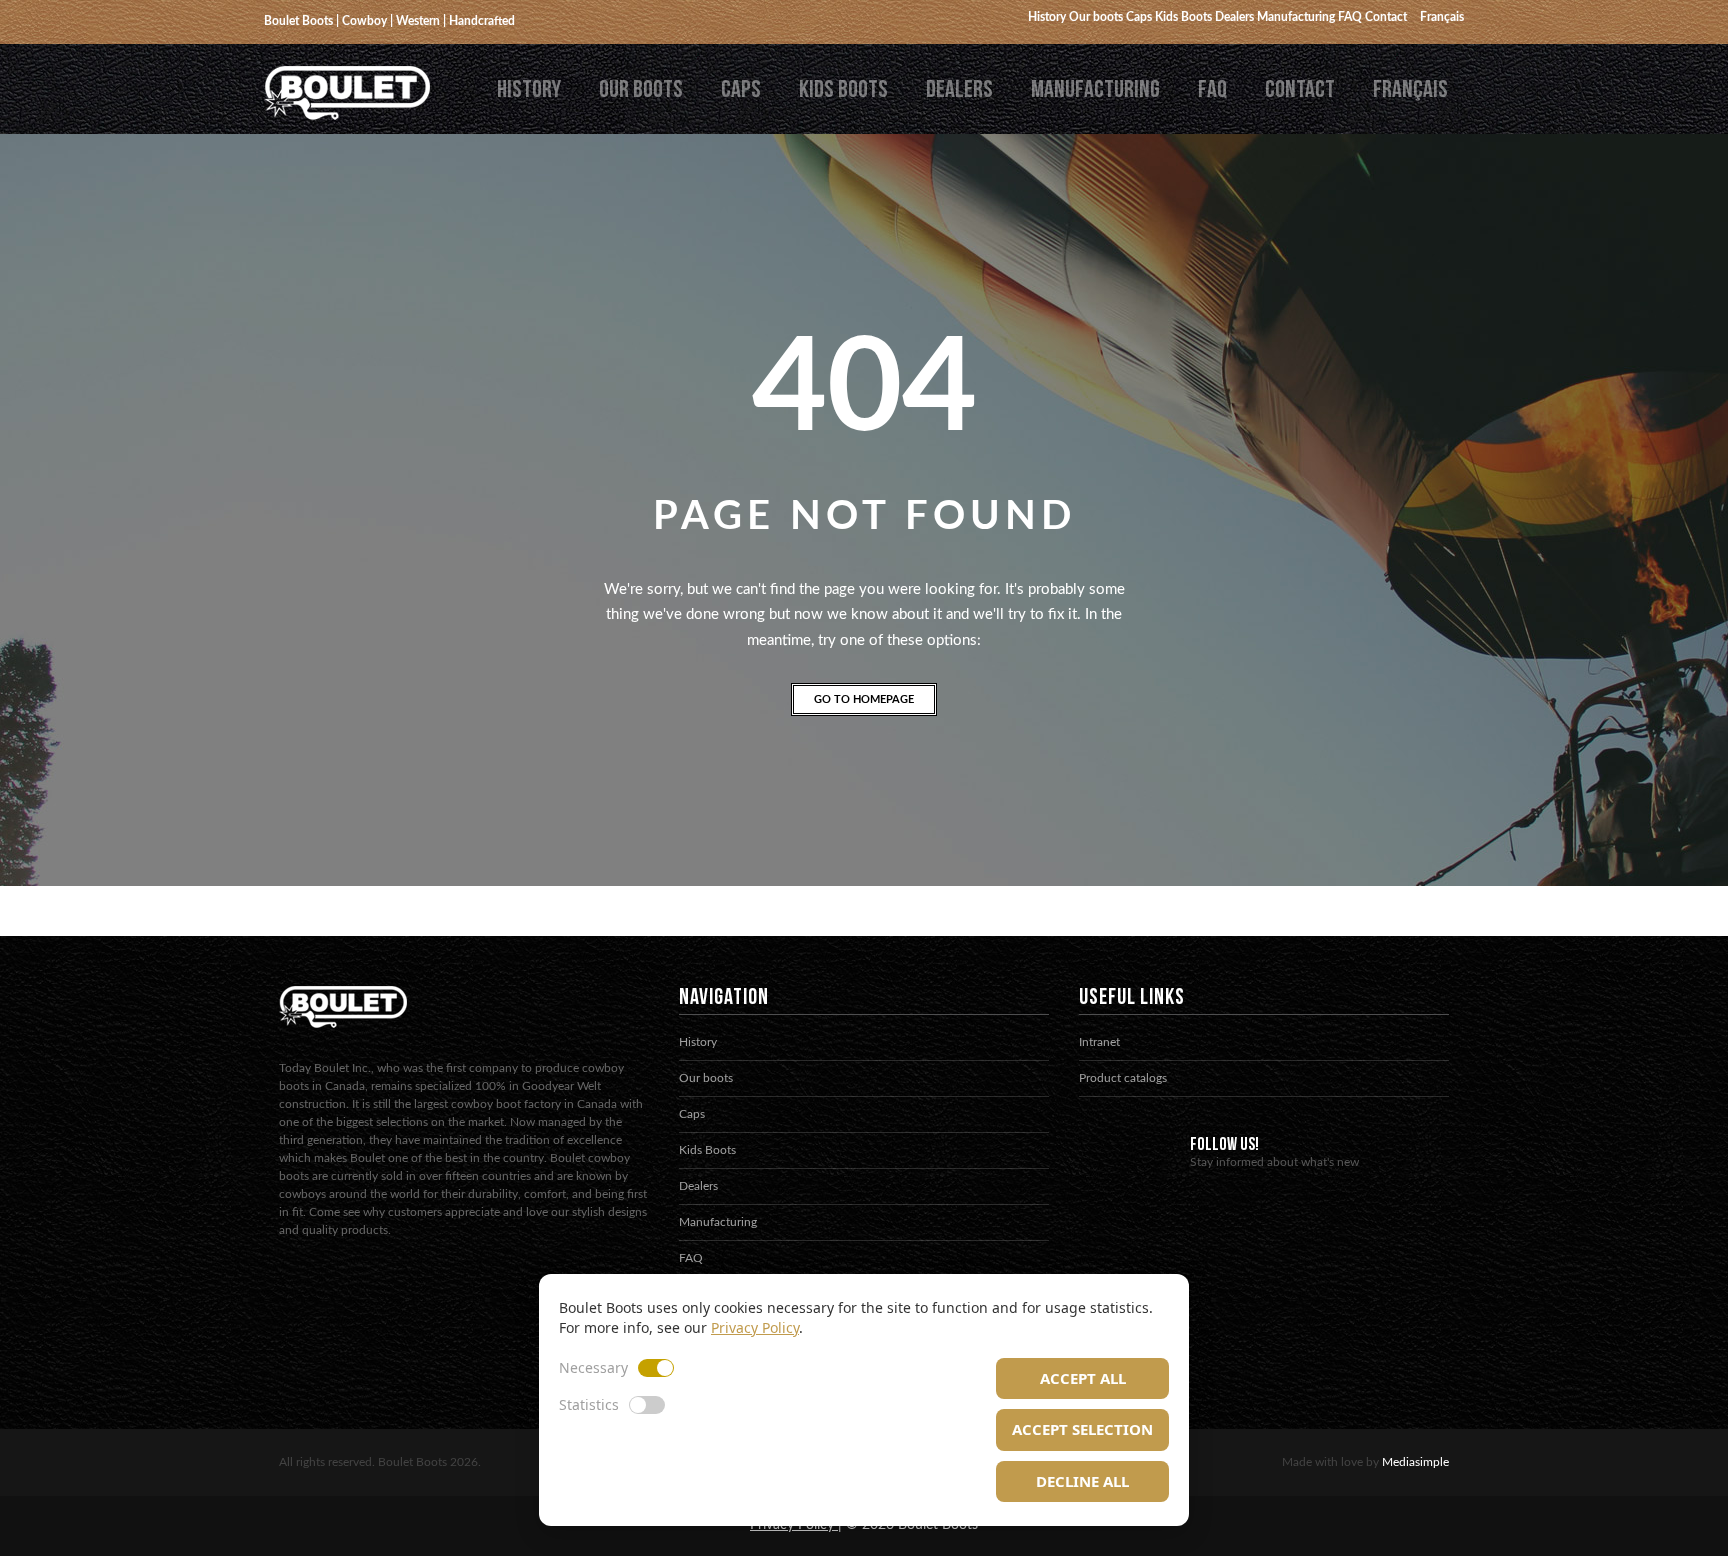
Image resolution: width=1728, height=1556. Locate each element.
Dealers (959, 89)
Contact (1300, 89)
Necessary (593, 1367)
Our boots (641, 89)
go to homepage (864, 699)
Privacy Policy (755, 1327)
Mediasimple (1415, 1462)
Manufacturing (1095, 89)
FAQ (1212, 89)
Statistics (589, 1404)
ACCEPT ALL (1083, 1378)
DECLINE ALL (1082, 1481)
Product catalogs (1123, 1078)
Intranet (1099, 1042)
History (529, 89)
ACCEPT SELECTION (1082, 1429)
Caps (741, 89)
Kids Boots (843, 89)
